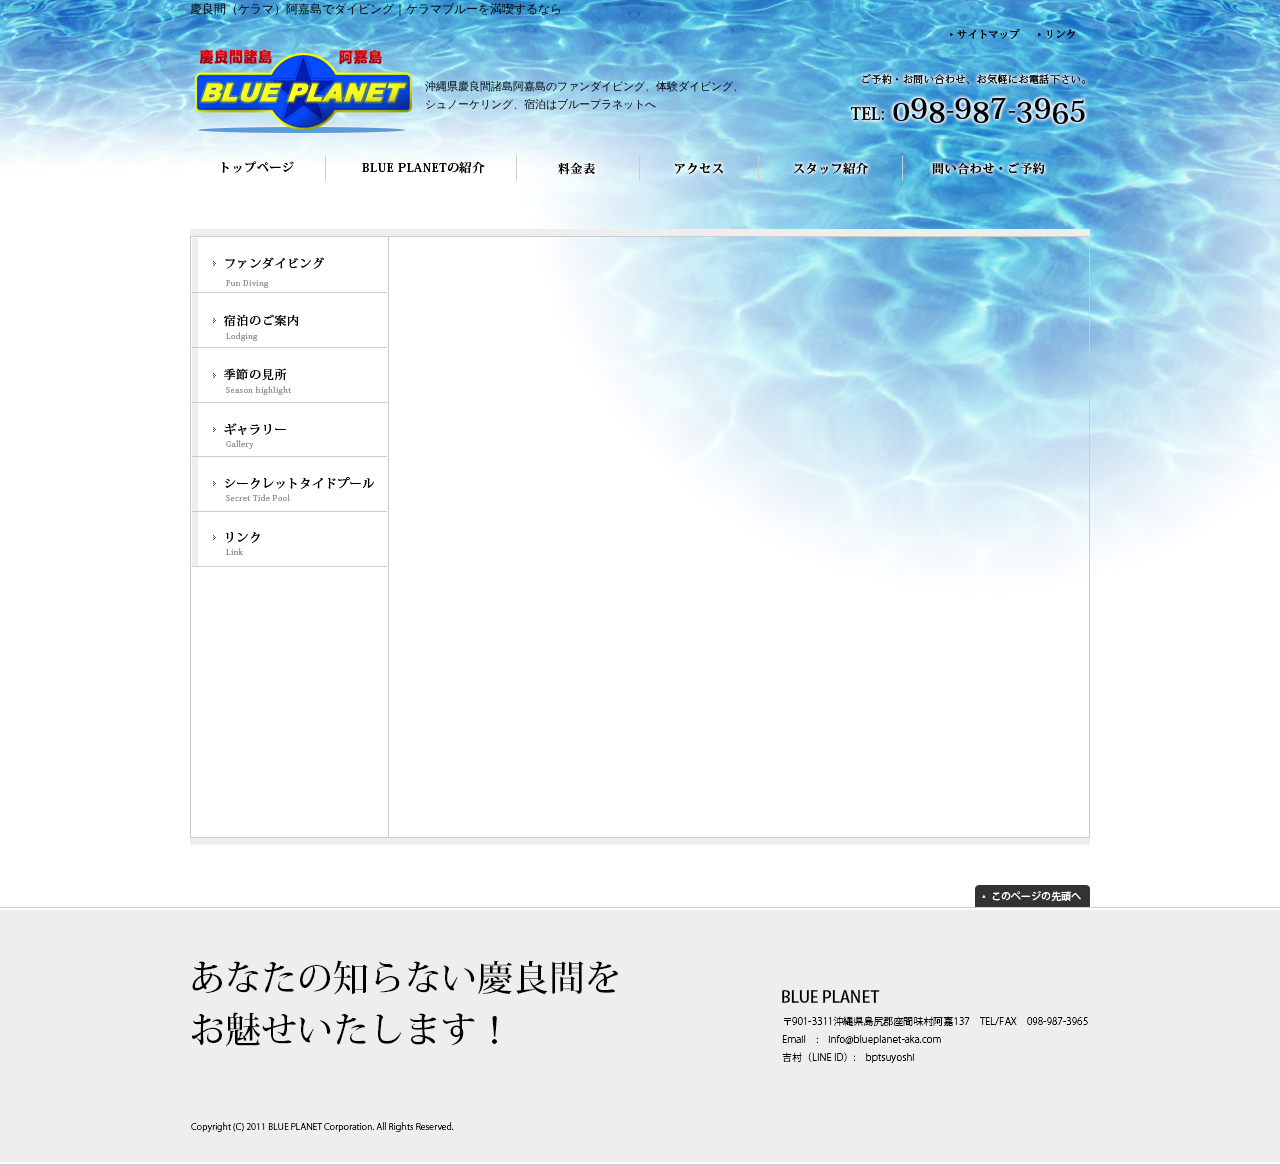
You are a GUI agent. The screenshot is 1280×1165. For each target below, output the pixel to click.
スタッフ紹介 (831, 182)
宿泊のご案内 (289, 320)
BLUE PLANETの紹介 (421, 182)
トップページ (257, 182)
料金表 (578, 182)
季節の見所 (289, 375)
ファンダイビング (289, 265)
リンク (289, 540)
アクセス (699, 182)
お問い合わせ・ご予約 (996, 182)
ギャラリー (289, 430)
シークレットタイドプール (289, 485)
